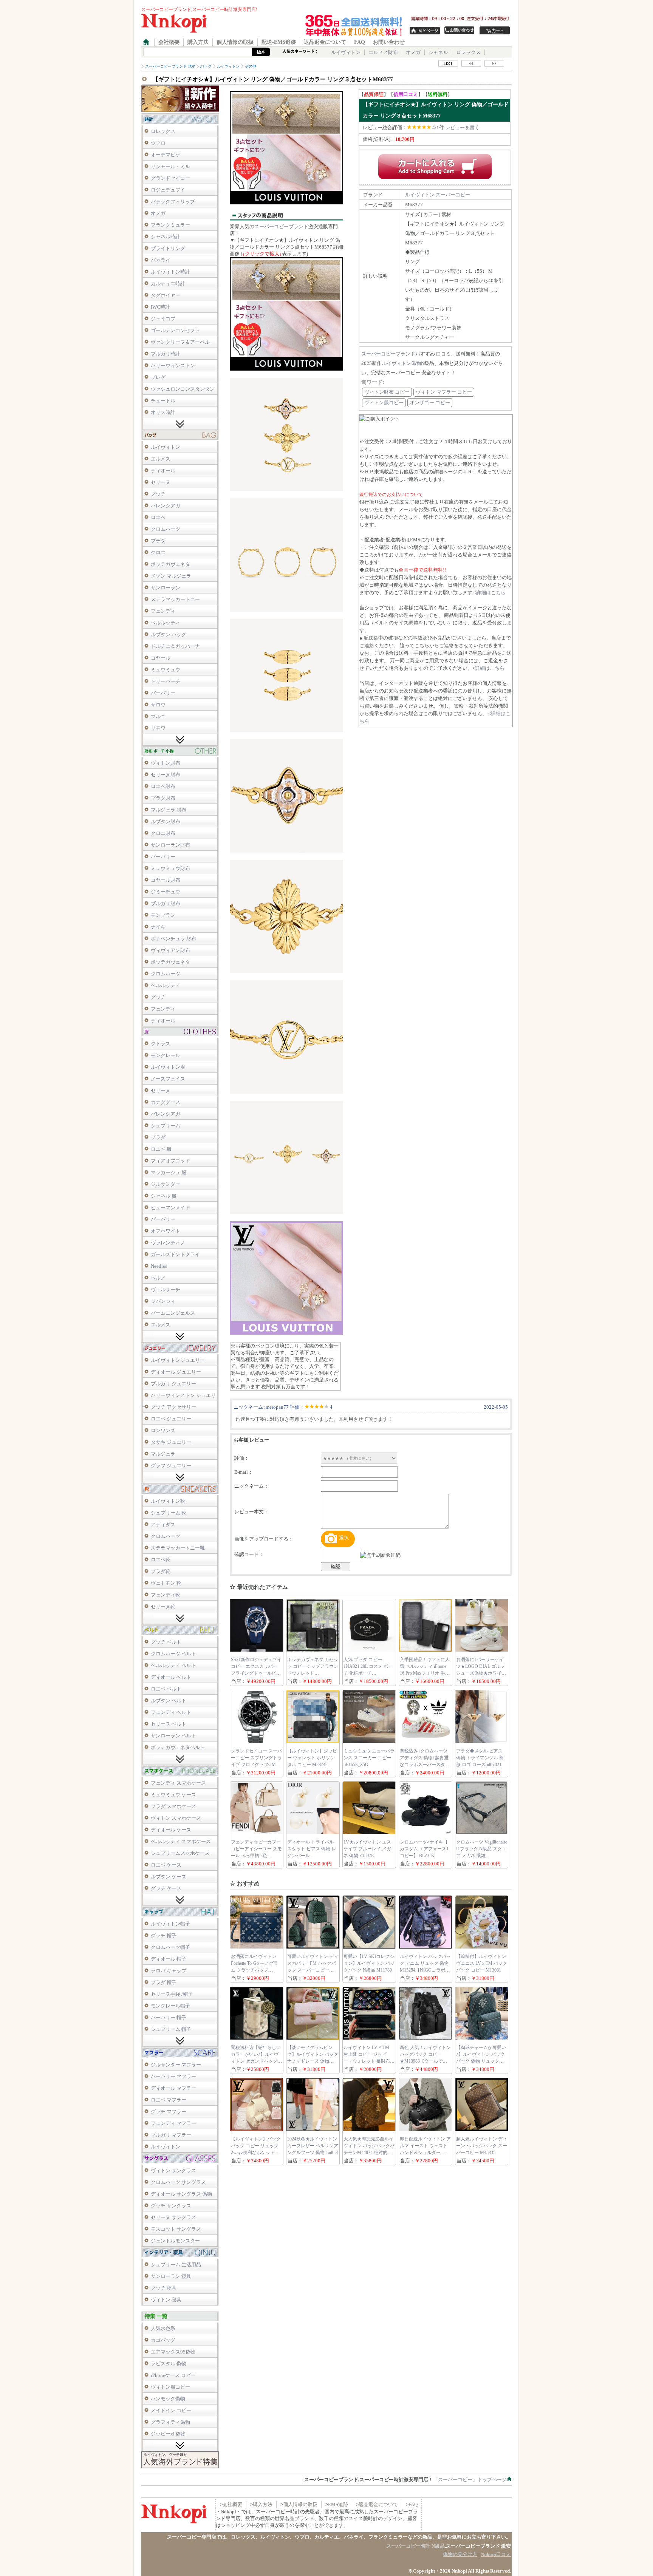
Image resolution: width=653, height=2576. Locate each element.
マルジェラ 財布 (169, 810)
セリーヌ (161, 482)
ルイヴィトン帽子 (170, 1924)
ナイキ (158, 927)
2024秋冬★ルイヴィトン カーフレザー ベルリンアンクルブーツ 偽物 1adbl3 (313, 2146)
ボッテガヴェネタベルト (178, 1747)
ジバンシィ (163, 1301)
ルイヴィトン (346, 52)
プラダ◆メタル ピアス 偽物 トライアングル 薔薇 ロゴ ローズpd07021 (480, 1758)
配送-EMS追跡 (279, 42)
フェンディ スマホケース (178, 1783)
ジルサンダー (166, 1184)
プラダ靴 (161, 1571)
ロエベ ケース (166, 1865)
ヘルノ (158, 1278)
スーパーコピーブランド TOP (170, 66)
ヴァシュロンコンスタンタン (183, 389)
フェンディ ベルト (171, 1712)
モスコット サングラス (176, 2229)
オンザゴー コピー (430, 403)
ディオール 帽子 (169, 1959)
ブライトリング (168, 248)
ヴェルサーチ (166, 1290)
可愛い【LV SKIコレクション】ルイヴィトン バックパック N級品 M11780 (369, 1963)
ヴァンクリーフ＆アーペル (180, 342)
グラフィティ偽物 (170, 2422)
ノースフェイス (168, 1079)
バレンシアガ (166, 506)
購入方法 (198, 42)
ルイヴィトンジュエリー (178, 1360)
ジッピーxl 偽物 (168, 2434)
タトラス (161, 1044)
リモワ (158, 728)
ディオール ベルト (171, 1677)
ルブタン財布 (166, 821)
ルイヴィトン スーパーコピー (438, 195)
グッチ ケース (166, 1888)
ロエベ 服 (161, 1149)
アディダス (163, 1524)
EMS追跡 (338, 2504)
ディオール (163, 471)
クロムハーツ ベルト (173, 1654)
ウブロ (158, 143)
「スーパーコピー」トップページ (470, 2479)
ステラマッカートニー (175, 599)
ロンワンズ (163, 1430)
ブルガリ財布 (166, 903)
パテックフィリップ (173, 202)
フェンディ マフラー (173, 2123)
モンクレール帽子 (170, 2006)
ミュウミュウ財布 (170, 868)
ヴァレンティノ (168, 1243)
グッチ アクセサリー (173, 1407)
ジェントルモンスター (175, 2241)
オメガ (413, 52)
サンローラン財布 (170, 845)
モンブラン (163, 915)
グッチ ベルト (166, 1642)
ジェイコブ (163, 319)
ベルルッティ (166, 623)
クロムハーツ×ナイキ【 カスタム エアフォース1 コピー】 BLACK (424, 1849)
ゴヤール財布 (166, 880)
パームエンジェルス (173, 1313)
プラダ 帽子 (164, 1982)
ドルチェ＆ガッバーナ (175, 646)
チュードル (163, 401)
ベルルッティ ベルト (173, 1665)
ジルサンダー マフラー (176, 2065)
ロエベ (158, 517)
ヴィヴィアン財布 (170, 950)
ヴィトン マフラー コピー (444, 392)
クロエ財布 (163, 833)
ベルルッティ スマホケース (181, 1841)
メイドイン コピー (171, 2410)
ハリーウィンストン (173, 365)
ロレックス (468, 52)
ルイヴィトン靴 (168, 1501)
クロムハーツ (166, 529)
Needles (159, 1266)
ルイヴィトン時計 (170, 272)
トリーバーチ (166, 681)
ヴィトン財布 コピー (387, 392)
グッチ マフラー (169, 2112)
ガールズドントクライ (175, 1254)
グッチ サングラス (171, 2206)
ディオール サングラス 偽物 (181, 2194)
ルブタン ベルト (169, 1701)
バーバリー (163, 693)
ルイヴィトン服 (168, 1067)
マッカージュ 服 (169, 1172)
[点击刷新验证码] (380, 1555)
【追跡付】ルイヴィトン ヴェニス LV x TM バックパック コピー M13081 (482, 1963)
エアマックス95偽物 (173, 2352)
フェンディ (163, 611)
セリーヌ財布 (166, 775)
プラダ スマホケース (173, 1806)
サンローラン (166, 588)
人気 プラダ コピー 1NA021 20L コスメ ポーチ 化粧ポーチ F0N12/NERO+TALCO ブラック (368, 1673)
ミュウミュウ (166, 670)
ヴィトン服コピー (170, 2387)
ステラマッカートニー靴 (178, 1548)
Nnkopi (459, 2571)
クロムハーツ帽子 (170, 1947)
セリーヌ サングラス (173, 2217)
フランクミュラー (170, 225)
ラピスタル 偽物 (169, 2364)
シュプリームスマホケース (180, 1853)
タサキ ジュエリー (171, 1442)
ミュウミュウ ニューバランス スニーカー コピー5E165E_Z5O (369, 1758)
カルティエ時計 (168, 284)
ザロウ (158, 705)
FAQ (360, 42)
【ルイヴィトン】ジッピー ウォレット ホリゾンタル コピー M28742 (312, 1758)
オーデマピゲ (166, 155)
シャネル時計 (166, 237)
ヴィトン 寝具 (166, 2300)
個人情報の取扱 (235, 42)
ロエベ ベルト (166, 1689)
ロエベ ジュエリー (171, 1419)
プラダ (158, 541)
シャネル (438, 52)
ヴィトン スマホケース (176, 1818)
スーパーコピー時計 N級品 (415, 2546)
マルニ (158, 716)
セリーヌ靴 (163, 1606)
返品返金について (325, 42)
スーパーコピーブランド (281, 226)
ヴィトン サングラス (173, 2170)
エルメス (161, 459)
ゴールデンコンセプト (175, 330)
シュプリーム (166, 1126)
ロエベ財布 (163, 786)
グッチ (158, 494)
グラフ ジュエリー (171, 1466)
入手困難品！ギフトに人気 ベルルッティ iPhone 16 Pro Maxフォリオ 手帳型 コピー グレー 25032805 (425, 1673)
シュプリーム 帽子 (171, 2029)
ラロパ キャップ (169, 1971)
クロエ (158, 552)
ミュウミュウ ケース (173, 1795)
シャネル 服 (164, 1196)
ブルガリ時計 (166, 354)
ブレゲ (158, 377)
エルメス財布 (383, 52)
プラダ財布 (163, 798)
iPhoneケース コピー (173, 2375)
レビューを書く (462, 127)
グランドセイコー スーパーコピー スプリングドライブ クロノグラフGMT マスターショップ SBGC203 (256, 1765)
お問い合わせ (389, 42)
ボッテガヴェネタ (170, 564)
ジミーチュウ (166, 892)
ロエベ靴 (161, 1560)
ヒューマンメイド (170, 1208)
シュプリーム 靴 (169, 1513)
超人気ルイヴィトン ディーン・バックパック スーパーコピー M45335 (482, 2146)
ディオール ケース (171, 1830)
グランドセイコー (170, 178)
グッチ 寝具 (164, 2288)
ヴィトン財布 (166, 763)
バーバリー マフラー (173, 2076)
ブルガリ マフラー (171, 2135)
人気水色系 (163, 2328)
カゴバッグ (163, 2340)
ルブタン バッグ (169, 634)
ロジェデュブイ (168, 190)
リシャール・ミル (170, 166)
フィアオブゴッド (170, 1161)
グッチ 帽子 (164, 1935)
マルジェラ (163, 1454)
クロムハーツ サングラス (178, 2182)
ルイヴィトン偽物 (401, 363)
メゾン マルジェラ (171, 576)
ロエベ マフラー (169, 2100)
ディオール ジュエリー (176, 1372)
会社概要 (169, 42)
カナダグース (166, 1102)
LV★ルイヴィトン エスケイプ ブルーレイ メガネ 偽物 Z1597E (367, 1849)
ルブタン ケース (169, 1877)
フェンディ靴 (166, 1595)
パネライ (161, 260)
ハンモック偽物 (168, 2399)
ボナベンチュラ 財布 (173, 939)
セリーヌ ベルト (169, 1724)
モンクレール (166, 1055)
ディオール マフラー (173, 2088)
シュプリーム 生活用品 (176, 2265)
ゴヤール (161, 658)
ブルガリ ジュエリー (173, 1384)
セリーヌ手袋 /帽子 (172, 1994)
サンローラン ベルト (173, 1736)
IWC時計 (160, 307)
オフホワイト (166, 1231)
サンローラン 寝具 (171, 2276)
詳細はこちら (491, 593)
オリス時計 (163, 412)
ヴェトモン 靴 (166, 1583)
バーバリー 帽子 (169, 2017)
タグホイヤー (166, 295)
